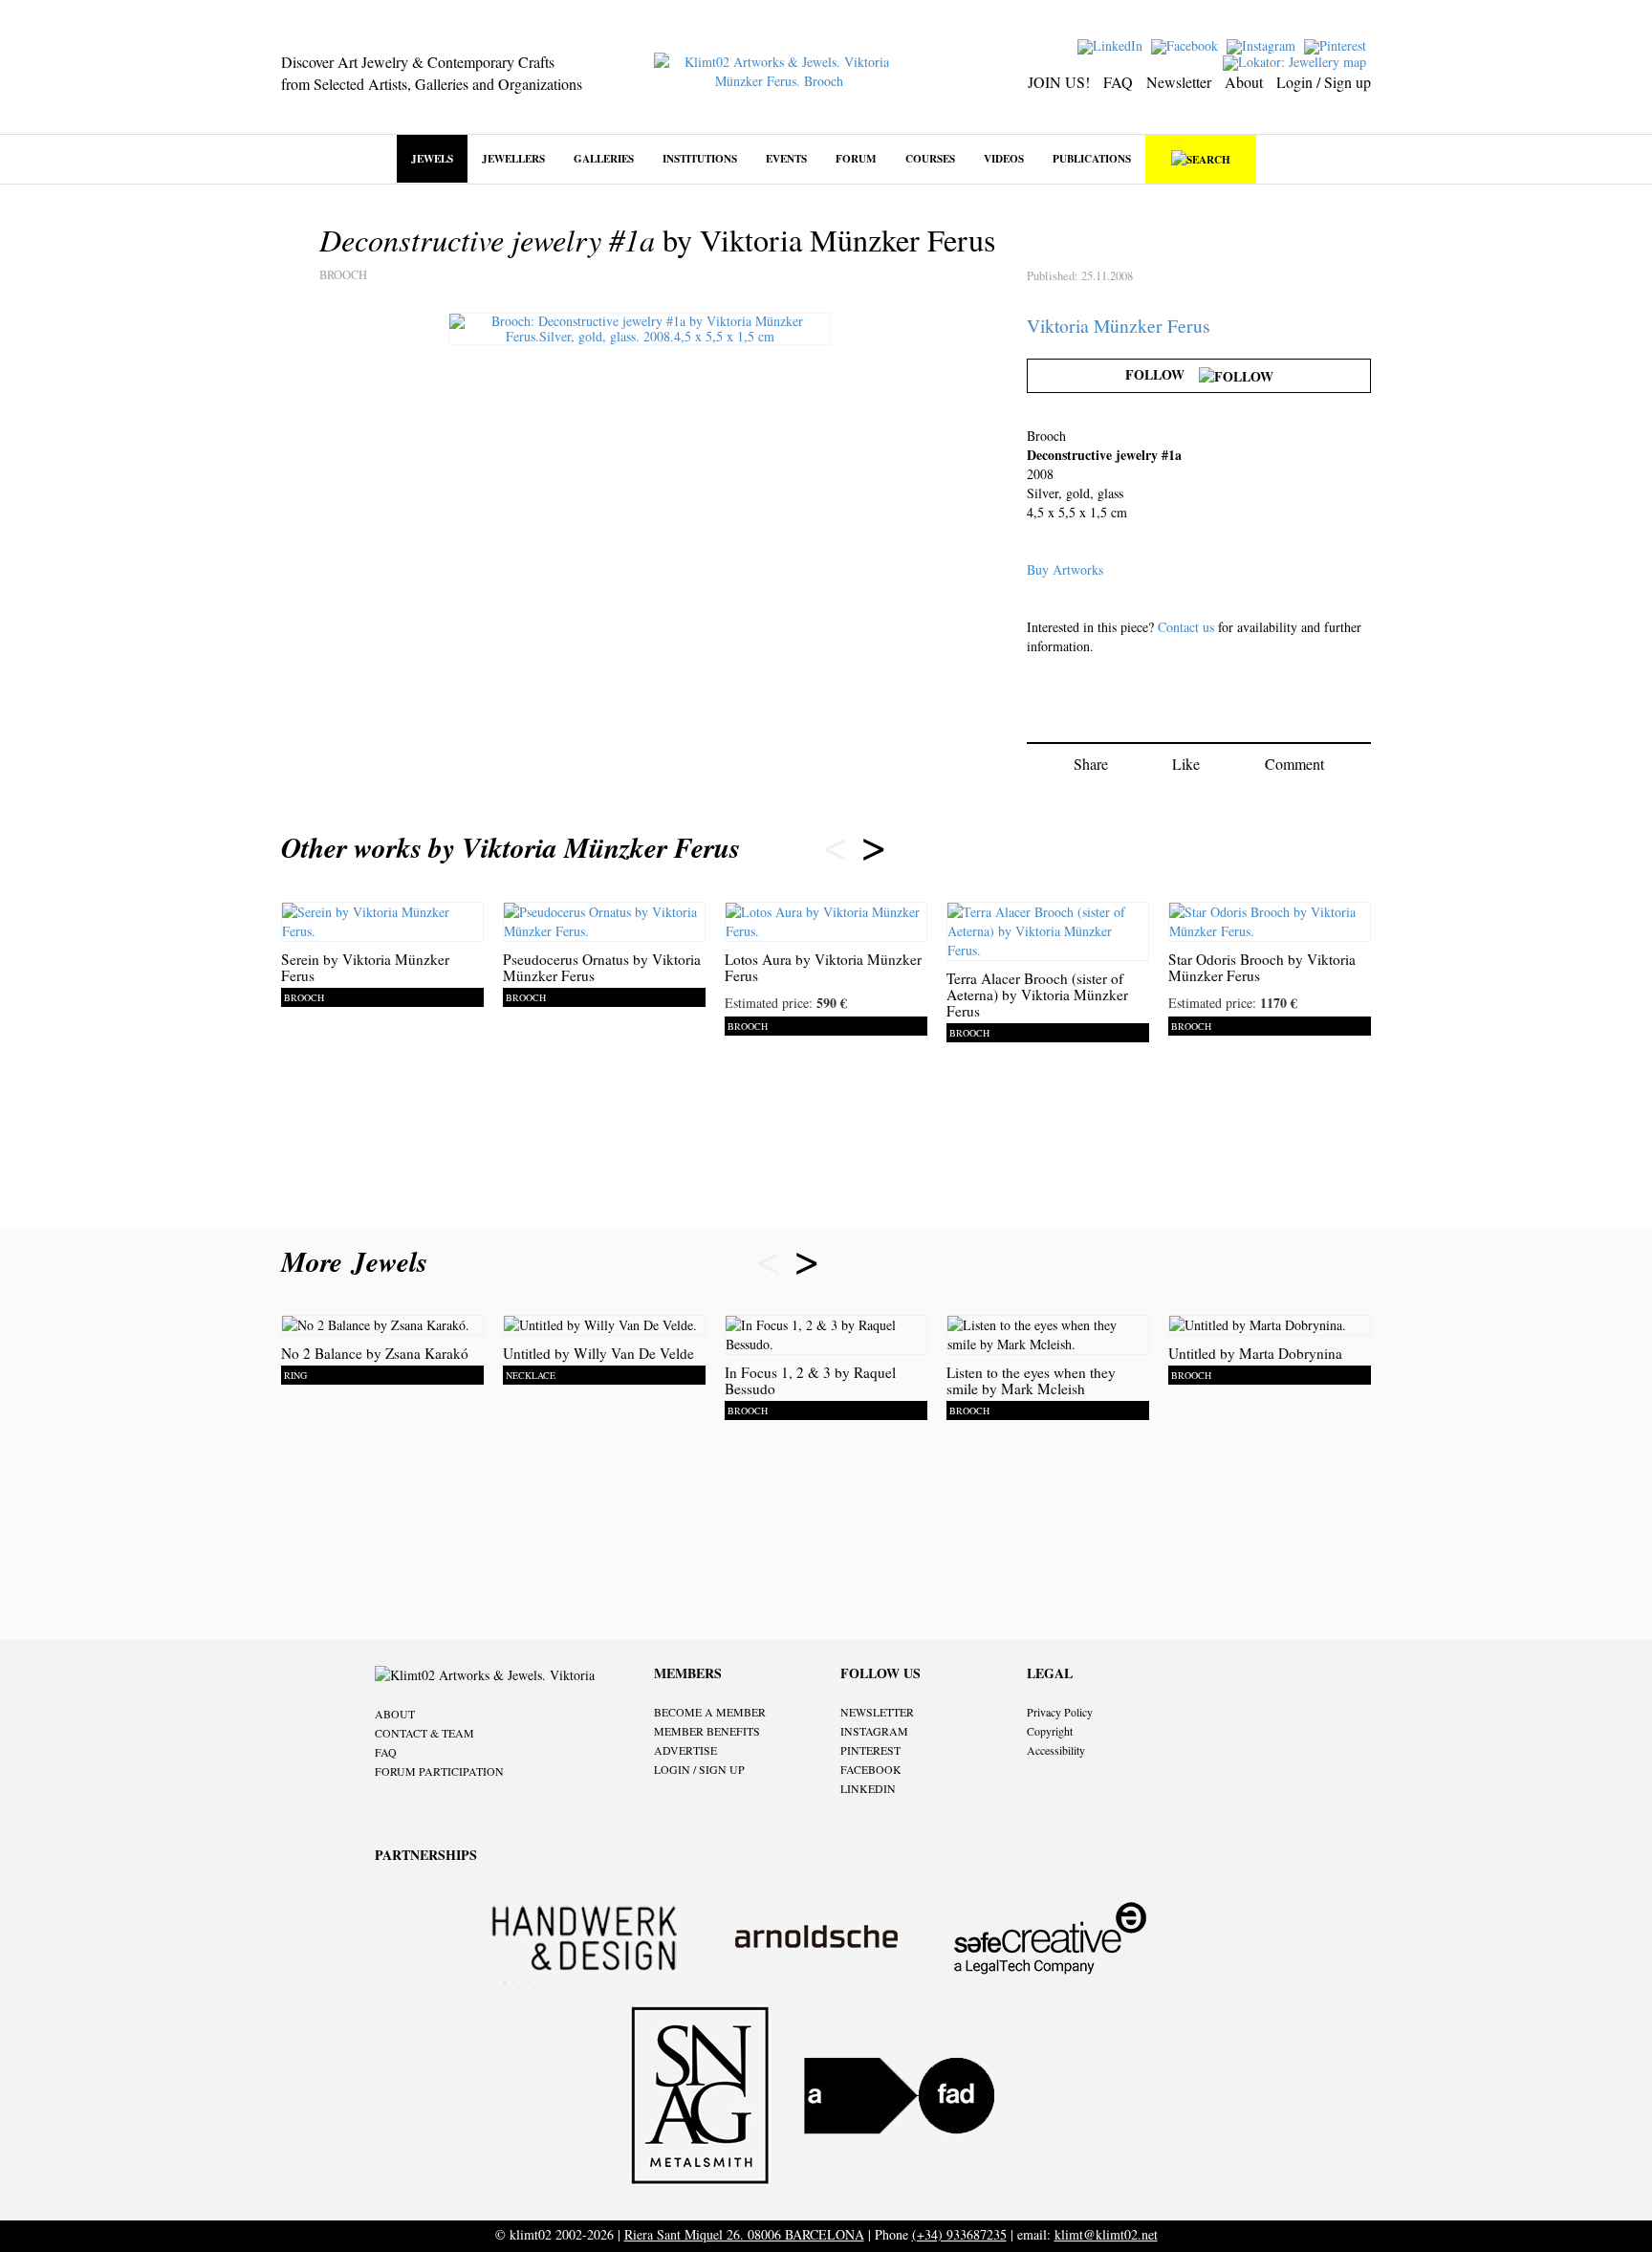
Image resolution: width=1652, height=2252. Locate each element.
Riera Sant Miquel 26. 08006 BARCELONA (744, 2234)
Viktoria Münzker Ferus (1119, 326)
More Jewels (359, 1261)
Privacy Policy (1060, 1712)
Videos (1004, 158)
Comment (1294, 764)
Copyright (1050, 1731)
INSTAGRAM (874, 1731)
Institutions (700, 158)
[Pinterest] (1337, 44)
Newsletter (1179, 82)
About (1244, 82)
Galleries (604, 158)
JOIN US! (1059, 82)
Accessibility (1056, 1750)
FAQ (1118, 82)
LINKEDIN (868, 1788)
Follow (1162, 374)
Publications (1092, 158)
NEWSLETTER (877, 1712)
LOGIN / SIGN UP (699, 1769)
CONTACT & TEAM (424, 1733)
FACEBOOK (871, 1769)
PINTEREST (870, 1750)
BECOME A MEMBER (710, 1712)
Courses (930, 158)
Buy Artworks (1065, 569)
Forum (856, 158)
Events (786, 158)
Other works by (511, 847)
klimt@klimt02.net (1106, 2234)
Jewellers (513, 158)
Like (1186, 764)
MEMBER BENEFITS (707, 1731)
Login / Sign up (1324, 82)
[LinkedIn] (1112, 44)
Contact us (1186, 627)
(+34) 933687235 (959, 2234)
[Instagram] (1263, 44)
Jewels (432, 158)
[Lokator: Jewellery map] (1297, 61)
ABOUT (395, 1714)
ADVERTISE (685, 1750)
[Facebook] (1187, 44)
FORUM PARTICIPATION (439, 1771)
